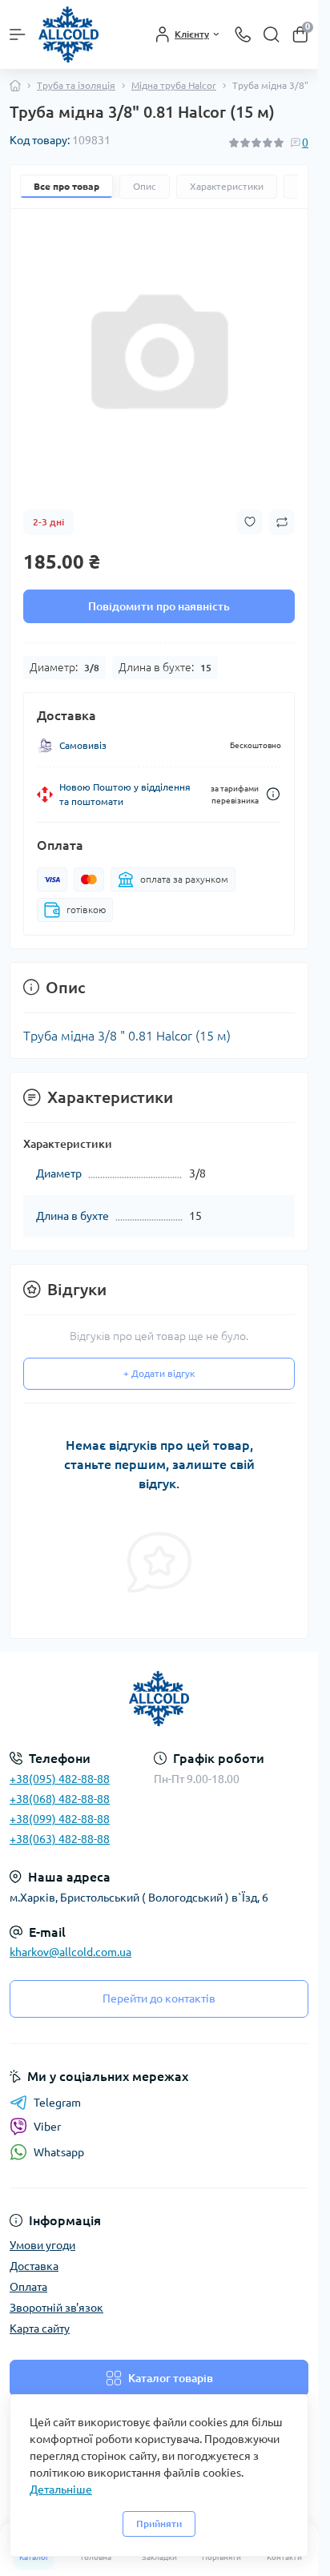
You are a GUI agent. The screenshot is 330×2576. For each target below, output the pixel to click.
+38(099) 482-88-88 (60, 1819)
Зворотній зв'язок (56, 2308)
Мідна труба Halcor (174, 85)
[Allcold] (159, 1699)
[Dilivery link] (273, 794)
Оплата (28, 2287)
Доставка (34, 2266)
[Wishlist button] (250, 522)
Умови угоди (42, 2245)
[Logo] (68, 34)
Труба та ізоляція (76, 85)
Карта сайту (40, 2328)
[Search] (272, 34)
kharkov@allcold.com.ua (70, 1952)
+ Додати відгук (159, 1373)
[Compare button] (282, 522)
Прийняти (159, 2524)
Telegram (57, 2103)
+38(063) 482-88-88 (60, 1839)
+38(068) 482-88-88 (60, 1799)
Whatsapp (59, 2152)
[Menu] (18, 34)
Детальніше (61, 2489)
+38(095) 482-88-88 (60, 1779)
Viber (47, 2127)
